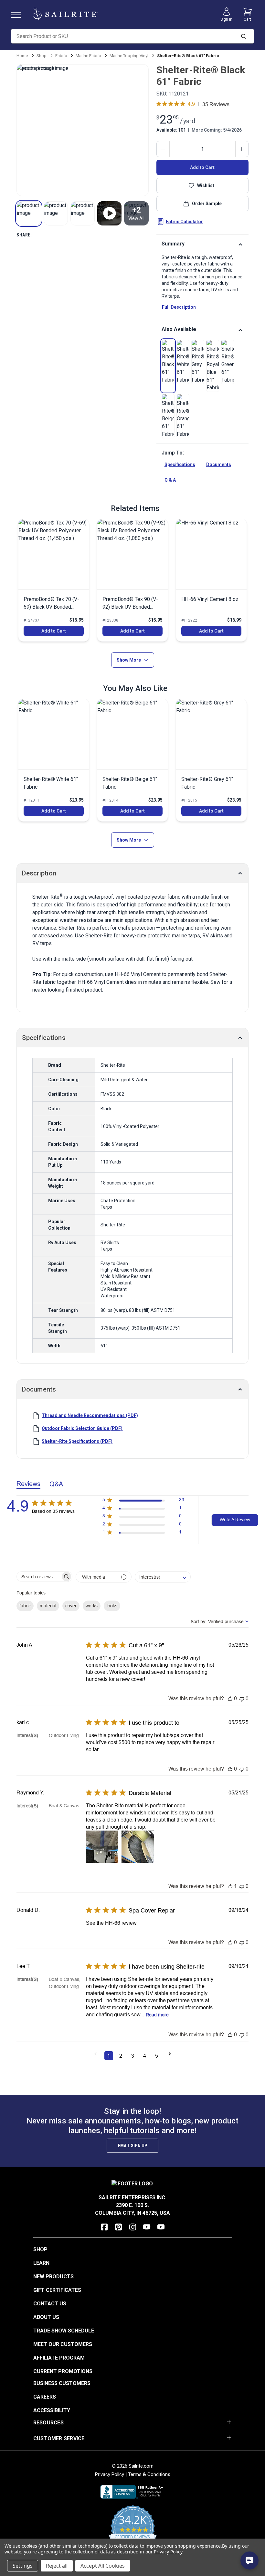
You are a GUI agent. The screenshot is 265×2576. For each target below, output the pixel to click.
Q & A (170, 480)
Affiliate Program (59, 2358)
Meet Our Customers (63, 2344)
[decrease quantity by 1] (163, 149)
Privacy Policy (110, 2474)
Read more (157, 2015)
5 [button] (157, 2056)
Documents (219, 464)
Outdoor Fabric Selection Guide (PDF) (82, 1428)
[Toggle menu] (19, 14)
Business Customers (62, 2383)
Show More (129, 660)
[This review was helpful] (230, 1698)
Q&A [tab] (56, 1484)
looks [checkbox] (112, 1606)
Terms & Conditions (149, 2474)
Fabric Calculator (184, 222)
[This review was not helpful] (242, 1698)
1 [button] (109, 2056)
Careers (45, 2397)
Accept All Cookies (103, 2566)
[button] (29, 213)
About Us (46, 2317)
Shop (40, 2249)
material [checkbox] (48, 1606)
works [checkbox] (92, 1606)
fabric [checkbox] (25, 1606)
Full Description (179, 307)
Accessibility (52, 2410)
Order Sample (207, 204)
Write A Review (235, 1520)
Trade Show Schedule (64, 2331)
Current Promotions (63, 2371)
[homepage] (65, 14)
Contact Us (50, 2304)
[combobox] (163, 1577)
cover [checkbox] (71, 1606)
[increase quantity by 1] (242, 149)
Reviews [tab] (28, 1484)
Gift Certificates (57, 2290)
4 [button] (145, 2056)
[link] (168, 362)
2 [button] (121, 2056)
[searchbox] (39, 1577)
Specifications (180, 464)
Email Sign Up (132, 2146)
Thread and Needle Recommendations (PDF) (90, 1415)
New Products (53, 2276)
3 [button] (133, 2056)
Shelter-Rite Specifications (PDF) (77, 1441)
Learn (41, 2263)
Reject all (57, 2566)
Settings (23, 2566)
